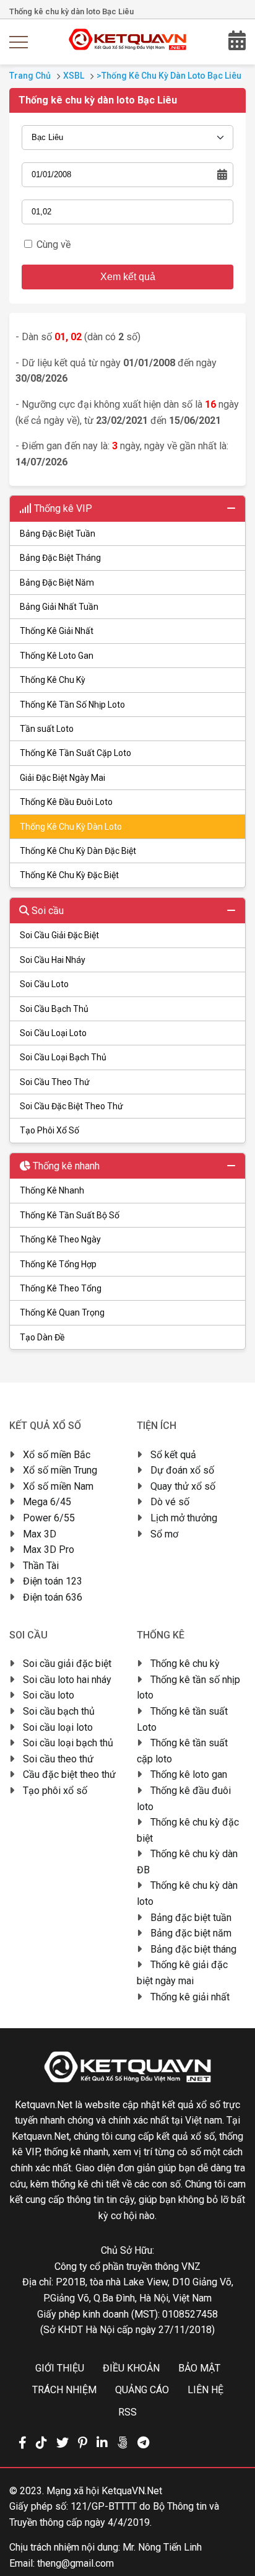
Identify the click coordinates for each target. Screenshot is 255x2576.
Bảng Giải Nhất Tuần (59, 607)
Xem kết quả (128, 277)
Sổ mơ (164, 1534)
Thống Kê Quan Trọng (62, 1312)
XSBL (74, 76)
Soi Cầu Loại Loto (53, 1033)
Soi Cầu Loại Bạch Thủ (63, 1057)
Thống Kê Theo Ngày (60, 1239)
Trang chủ (30, 76)
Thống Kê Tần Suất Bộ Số (70, 1215)
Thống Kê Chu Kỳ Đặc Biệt (69, 875)
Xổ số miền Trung (60, 1470)
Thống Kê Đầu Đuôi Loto (66, 802)
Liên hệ (205, 2390)
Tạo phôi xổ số (55, 1791)
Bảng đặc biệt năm (191, 1933)
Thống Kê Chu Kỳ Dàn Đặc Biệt (78, 851)
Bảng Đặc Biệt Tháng (60, 558)
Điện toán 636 (53, 1597)
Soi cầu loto (49, 1695)
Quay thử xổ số (183, 1486)
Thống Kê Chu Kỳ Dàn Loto (71, 827)
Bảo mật (199, 2368)
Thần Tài (41, 1566)
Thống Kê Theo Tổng (61, 1288)
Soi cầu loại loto (58, 1727)
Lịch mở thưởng (184, 1518)
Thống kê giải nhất (190, 1997)
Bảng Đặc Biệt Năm (57, 582)
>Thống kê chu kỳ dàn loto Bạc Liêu (169, 76)
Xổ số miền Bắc (57, 1455)
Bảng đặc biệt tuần (191, 1918)
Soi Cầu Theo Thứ (55, 1082)
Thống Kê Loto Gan (57, 656)
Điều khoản (131, 2368)
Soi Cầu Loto (44, 984)
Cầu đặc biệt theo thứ (69, 1774)
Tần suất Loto (47, 729)
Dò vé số (170, 1502)
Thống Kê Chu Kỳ (53, 680)
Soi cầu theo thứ (58, 1759)
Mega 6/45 (47, 1502)
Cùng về (54, 244)
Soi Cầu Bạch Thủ (54, 1009)
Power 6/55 (49, 1518)
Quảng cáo (142, 2390)
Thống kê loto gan (189, 1774)
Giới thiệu (60, 2368)
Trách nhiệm (64, 2390)
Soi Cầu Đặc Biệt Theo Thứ (71, 1106)
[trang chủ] (128, 47)
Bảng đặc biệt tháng (193, 1949)
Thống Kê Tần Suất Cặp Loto (76, 753)
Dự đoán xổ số (182, 1470)
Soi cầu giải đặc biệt (67, 1664)
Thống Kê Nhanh (52, 1190)
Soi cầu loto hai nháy (67, 1680)
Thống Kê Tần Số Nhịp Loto (72, 705)
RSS (127, 2412)
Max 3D (40, 1534)
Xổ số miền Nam (58, 1486)
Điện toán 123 (53, 1581)
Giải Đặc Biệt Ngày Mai (63, 778)
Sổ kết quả (173, 1455)
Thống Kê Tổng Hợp (58, 1264)
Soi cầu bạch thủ (59, 1711)
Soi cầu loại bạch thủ (68, 1743)
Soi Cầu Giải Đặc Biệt (59, 935)
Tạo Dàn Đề (42, 1337)
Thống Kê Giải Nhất (57, 631)
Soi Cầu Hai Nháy (53, 960)
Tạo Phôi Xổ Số (50, 1130)
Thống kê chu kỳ (185, 1664)
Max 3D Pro (49, 1550)
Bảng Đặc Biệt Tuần (58, 534)
